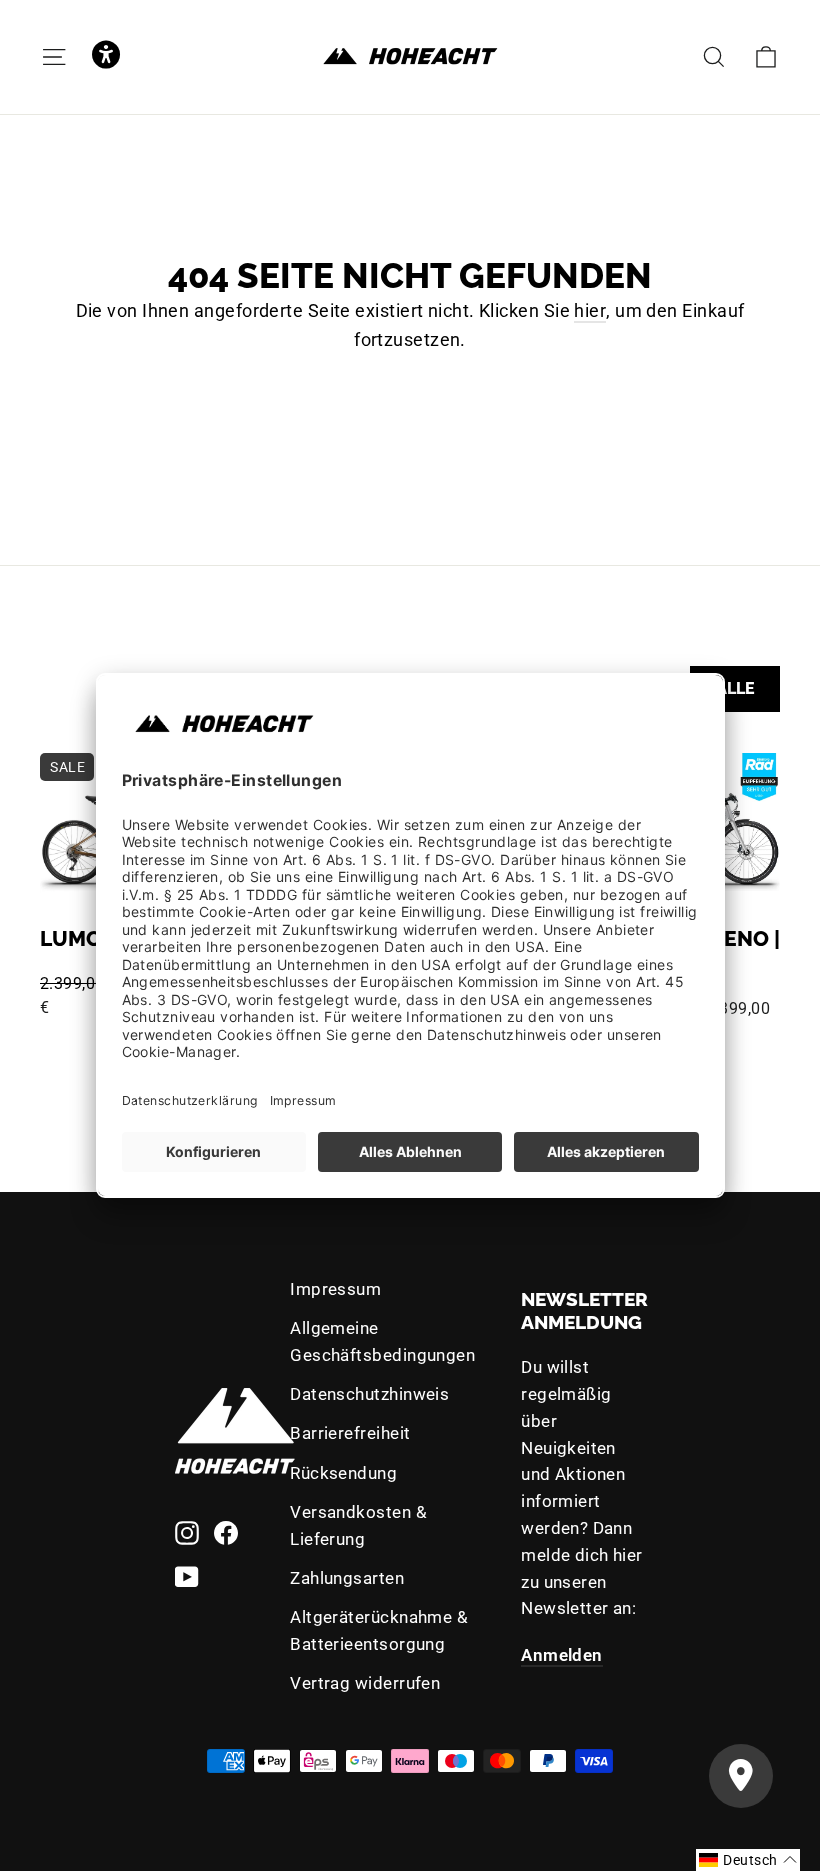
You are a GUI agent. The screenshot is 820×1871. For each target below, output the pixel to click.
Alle (735, 688)
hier (590, 310)
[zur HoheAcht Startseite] (410, 56)
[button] (106, 56)
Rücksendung (343, 1473)
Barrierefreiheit (350, 1433)
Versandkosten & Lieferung (358, 1525)
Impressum (335, 1289)
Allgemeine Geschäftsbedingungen (382, 1341)
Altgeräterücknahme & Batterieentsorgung (379, 1630)
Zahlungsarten (347, 1578)
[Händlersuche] (741, 1776)
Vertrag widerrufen (365, 1683)
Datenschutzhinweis (369, 1394)
